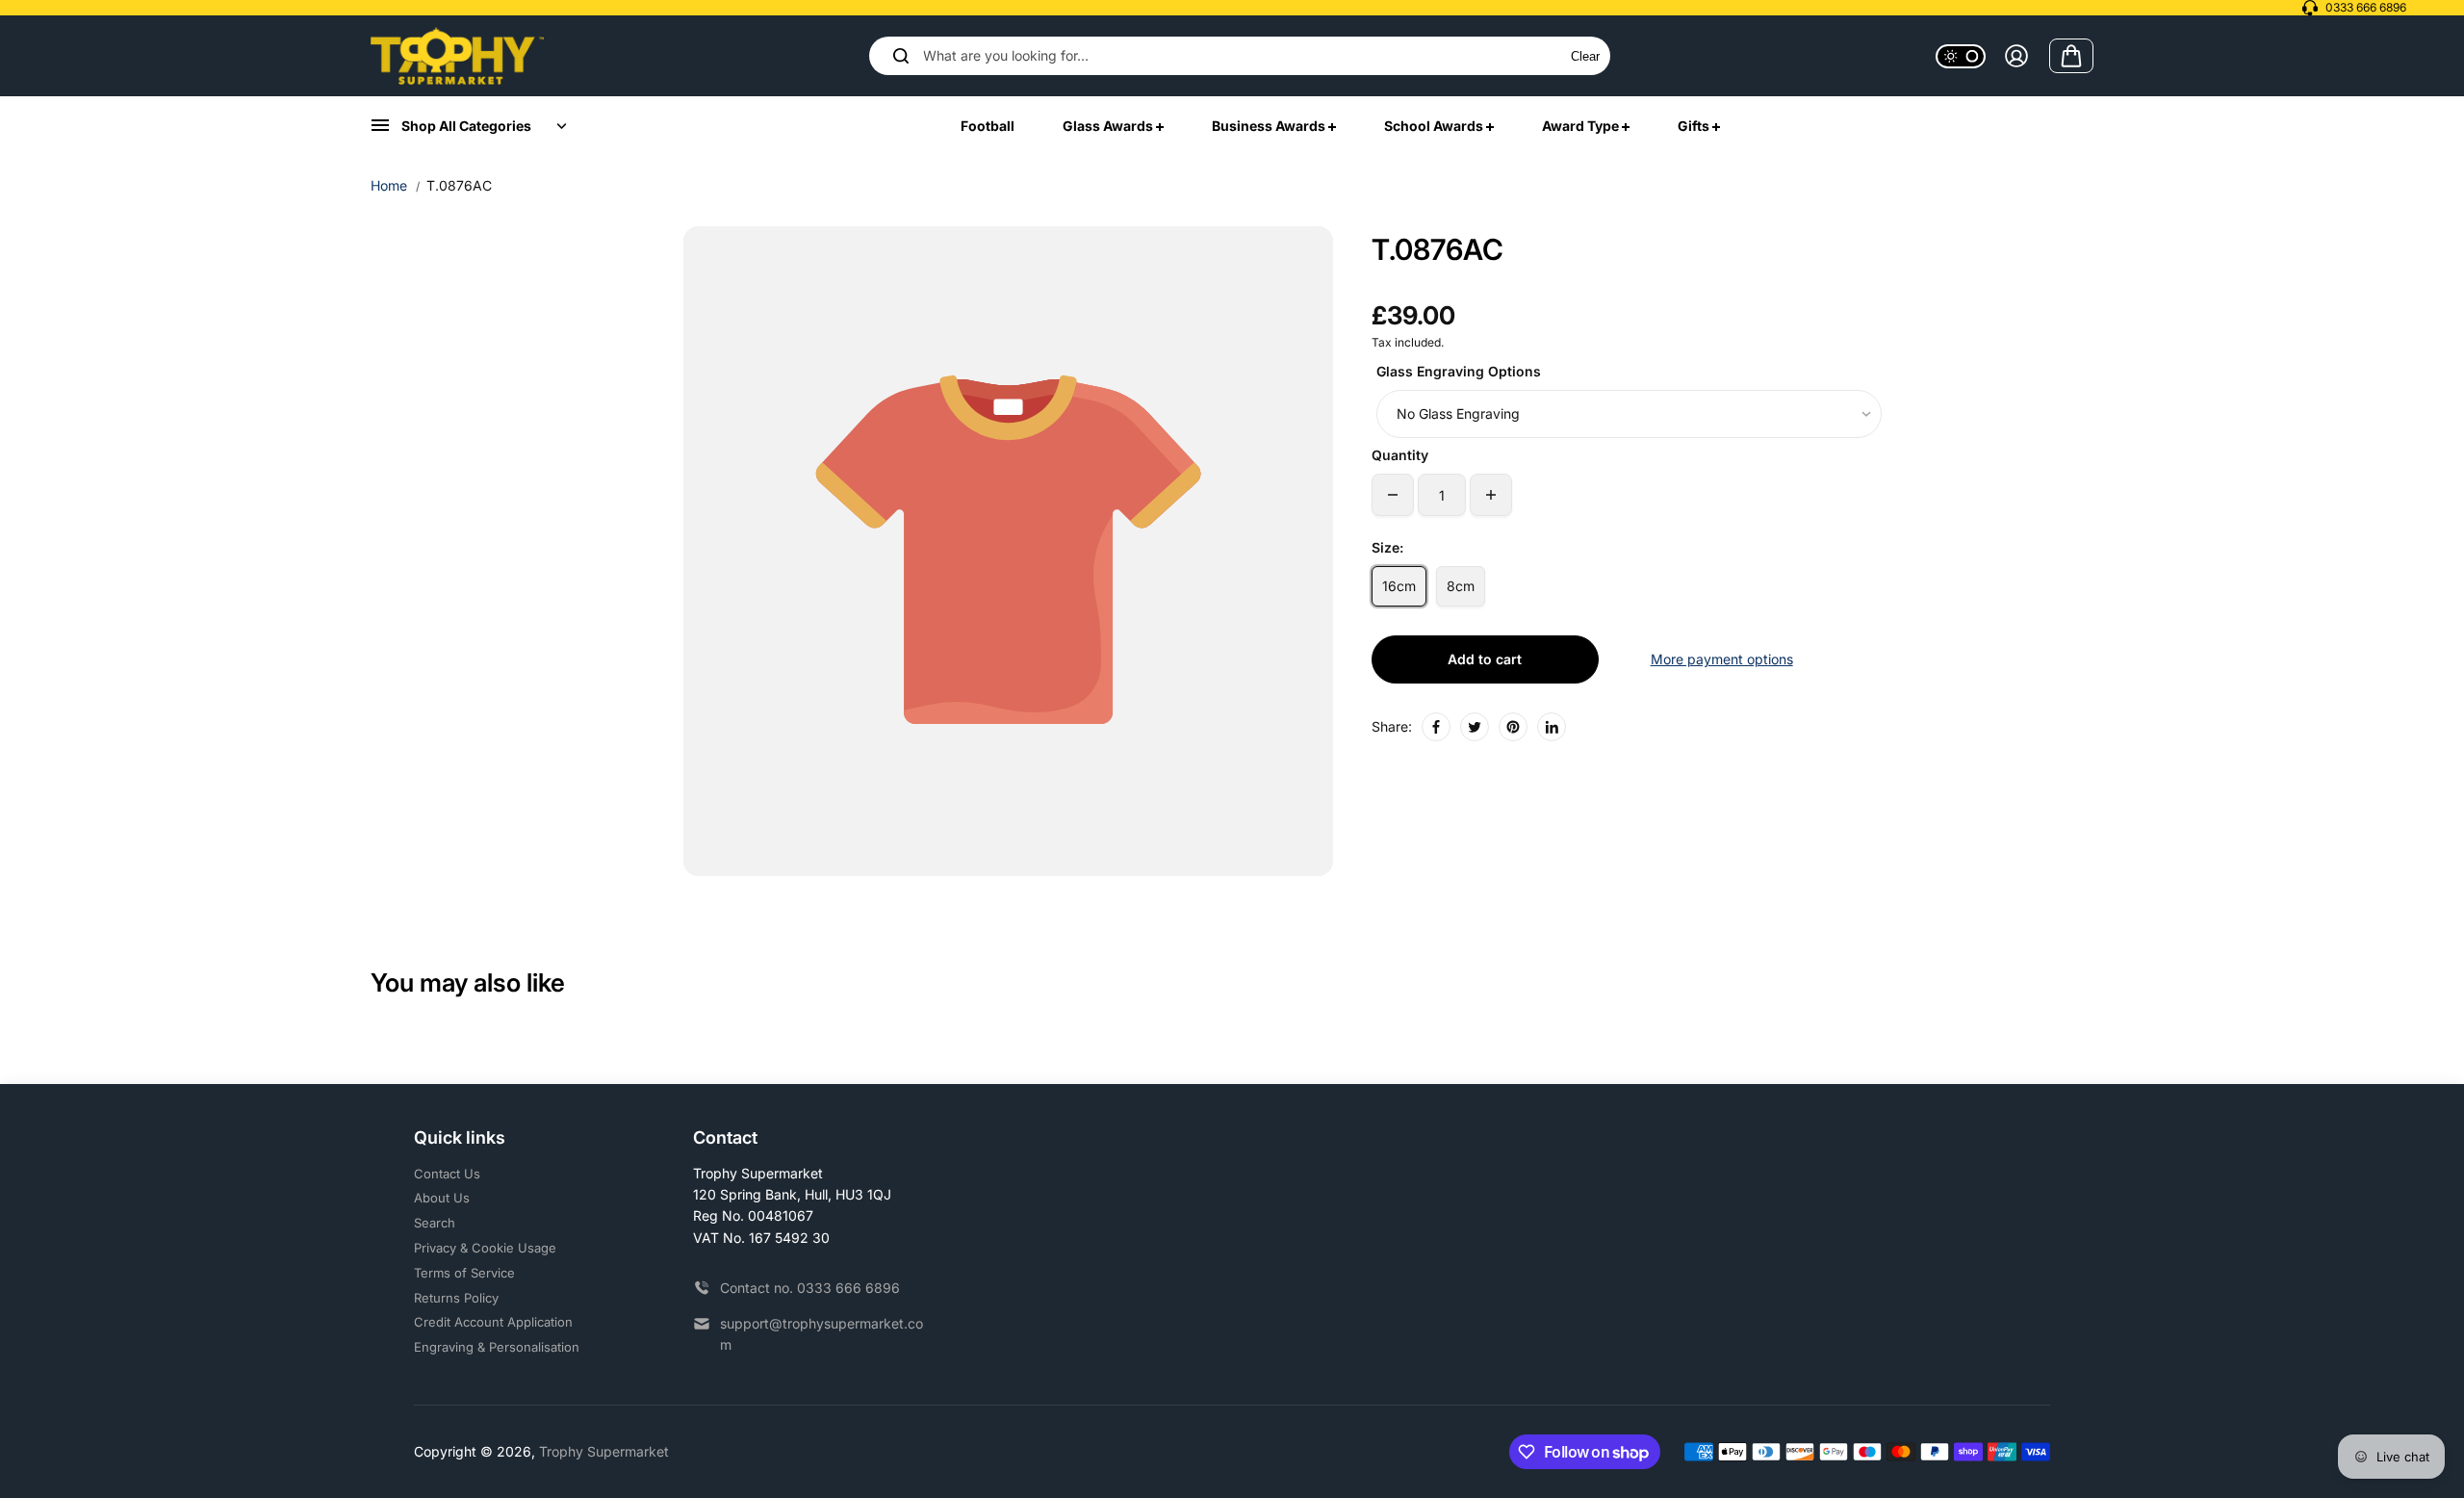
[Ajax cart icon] (2071, 56)
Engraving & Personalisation (497, 1347)
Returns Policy (456, 1298)
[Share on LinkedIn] (1552, 727)
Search (435, 1223)
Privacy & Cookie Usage (485, 1248)
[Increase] (1491, 495)
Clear (1585, 56)
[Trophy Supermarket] (457, 56)
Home (389, 185)
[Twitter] (1475, 727)
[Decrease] (1393, 495)
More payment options (1722, 659)
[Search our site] (901, 56)
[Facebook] (1436, 727)
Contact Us (447, 1174)
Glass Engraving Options (1459, 371)
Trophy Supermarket (604, 1451)
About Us (442, 1198)
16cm (1399, 586)
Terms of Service (464, 1273)
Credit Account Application (493, 1322)
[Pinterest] (1513, 727)
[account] (2016, 56)
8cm (1461, 586)
